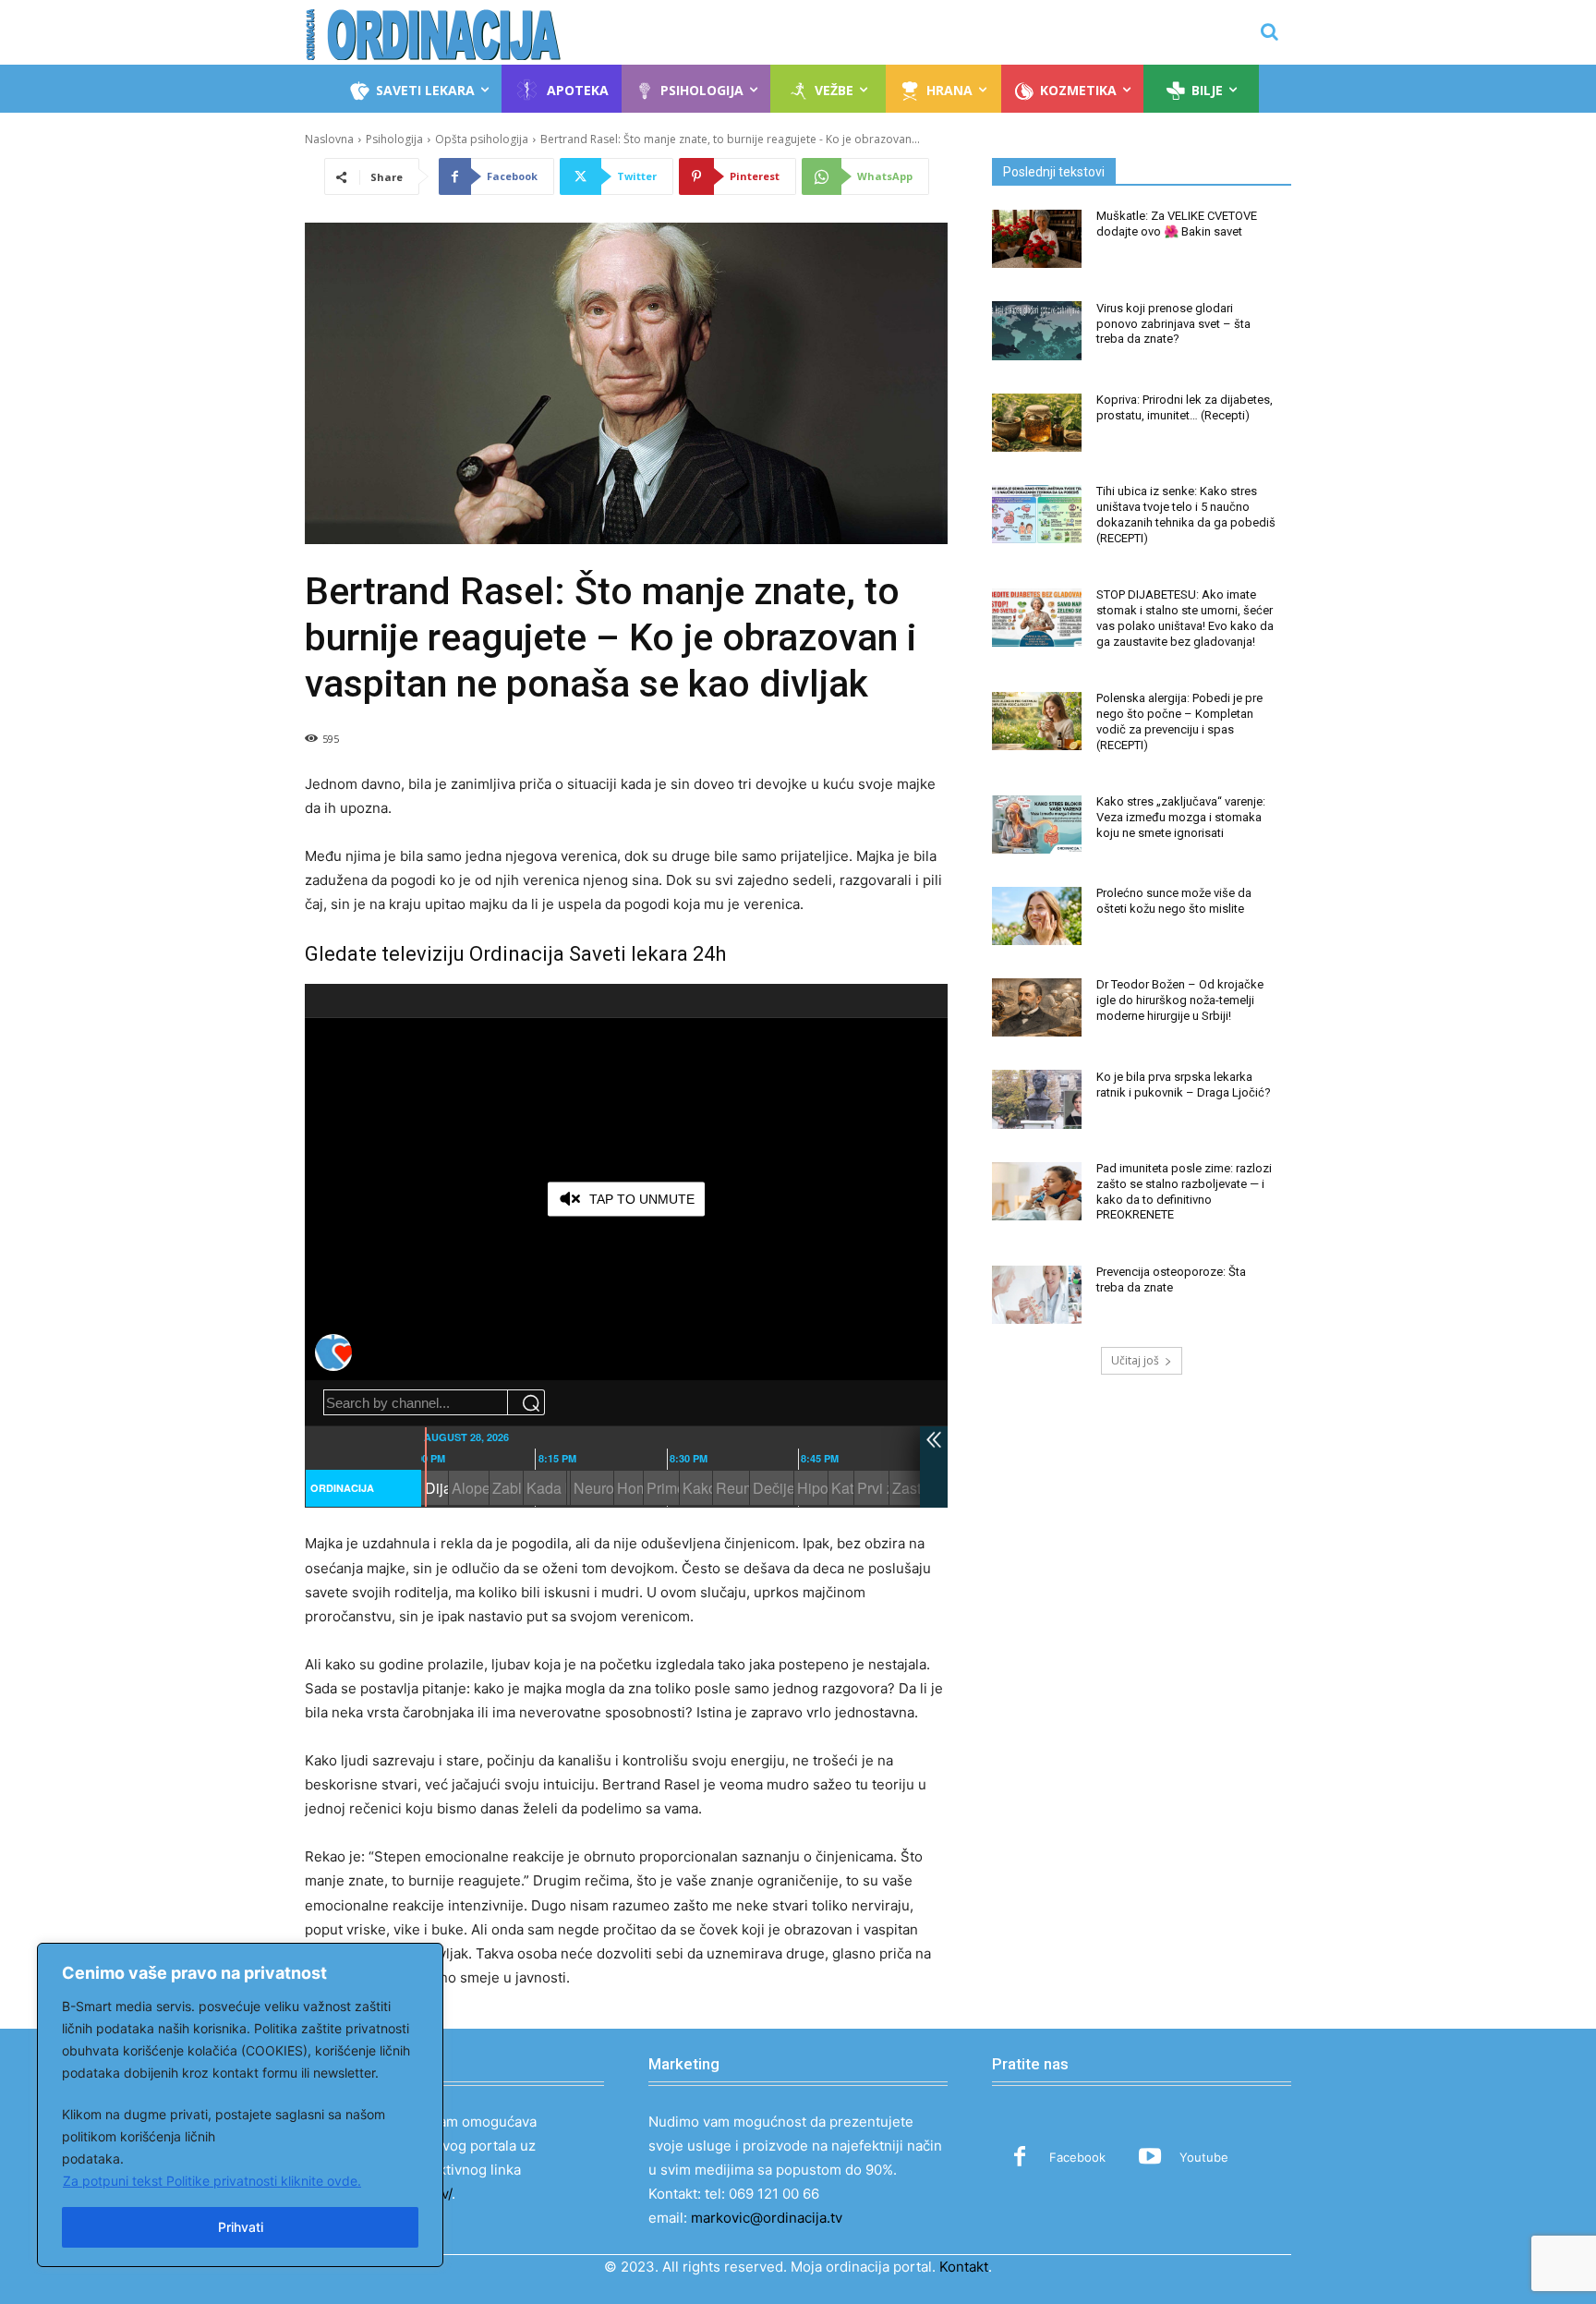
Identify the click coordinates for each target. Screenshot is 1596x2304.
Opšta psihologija (482, 139)
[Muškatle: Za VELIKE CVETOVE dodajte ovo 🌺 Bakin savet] (1037, 239)
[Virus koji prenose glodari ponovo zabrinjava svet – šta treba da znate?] (1037, 330)
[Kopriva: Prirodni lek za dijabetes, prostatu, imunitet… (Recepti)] (1037, 423)
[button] (1269, 31)
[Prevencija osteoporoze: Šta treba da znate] (1037, 1295)
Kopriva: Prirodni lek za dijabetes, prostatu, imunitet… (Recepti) (1185, 407)
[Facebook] (1020, 2158)
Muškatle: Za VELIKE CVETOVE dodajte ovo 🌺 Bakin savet (1177, 224)
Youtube (1204, 2157)
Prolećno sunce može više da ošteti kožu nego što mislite (1174, 901)
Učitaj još (1135, 1360)
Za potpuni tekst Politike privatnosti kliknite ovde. (212, 2181)
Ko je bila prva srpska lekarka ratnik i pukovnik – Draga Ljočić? (1184, 1085)
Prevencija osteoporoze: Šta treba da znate (1171, 1279)
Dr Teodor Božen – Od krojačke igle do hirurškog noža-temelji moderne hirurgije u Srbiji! (1180, 1000)
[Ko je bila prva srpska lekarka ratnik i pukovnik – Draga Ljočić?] (1037, 1099)
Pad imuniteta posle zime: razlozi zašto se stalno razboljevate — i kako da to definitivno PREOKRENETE (1184, 1192)
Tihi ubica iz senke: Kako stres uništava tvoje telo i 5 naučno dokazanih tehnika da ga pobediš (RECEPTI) (1186, 515)
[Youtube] (1150, 2158)
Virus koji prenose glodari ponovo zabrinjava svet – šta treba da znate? (1173, 324)
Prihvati (241, 2227)
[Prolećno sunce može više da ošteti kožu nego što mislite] (1037, 916)
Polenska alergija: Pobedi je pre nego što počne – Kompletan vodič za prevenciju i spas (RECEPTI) (1179, 722)
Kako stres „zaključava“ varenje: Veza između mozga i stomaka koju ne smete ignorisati (1181, 817)
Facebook (1077, 2157)
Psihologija (394, 139)
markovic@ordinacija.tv (767, 2218)
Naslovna (329, 139)
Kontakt (964, 2267)
